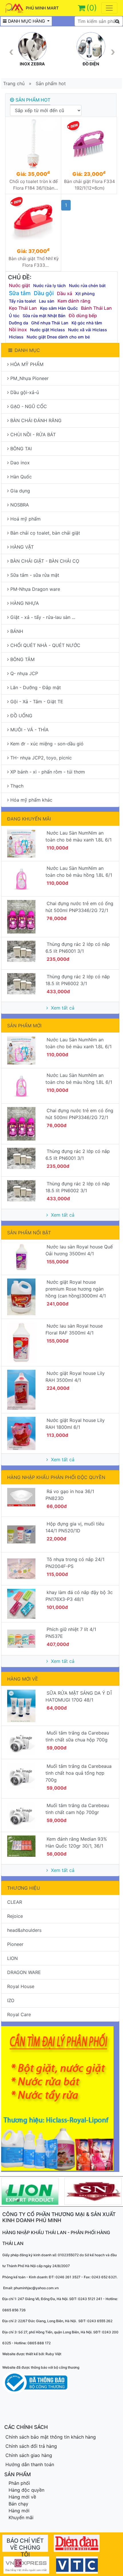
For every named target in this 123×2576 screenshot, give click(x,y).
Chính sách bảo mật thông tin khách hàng (51, 2437)
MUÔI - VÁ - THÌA (29, 730)
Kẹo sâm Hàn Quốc (59, 308)
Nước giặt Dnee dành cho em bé (58, 337)
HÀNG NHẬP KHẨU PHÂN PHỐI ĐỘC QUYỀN (56, 1477)
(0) (92, 8)
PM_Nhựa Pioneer (29, 378)
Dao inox (20, 463)
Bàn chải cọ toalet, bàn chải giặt (45, 533)
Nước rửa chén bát (87, 286)
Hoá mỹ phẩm (25, 519)
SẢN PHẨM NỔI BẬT (29, 1233)
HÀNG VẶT (22, 547)
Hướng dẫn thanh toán (30, 2464)
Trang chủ (14, 83)
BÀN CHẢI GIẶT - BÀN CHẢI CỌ (45, 561)
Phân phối (19, 2483)
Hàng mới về (22, 2497)
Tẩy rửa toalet (22, 301)
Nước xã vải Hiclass (88, 330)
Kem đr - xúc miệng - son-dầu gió (47, 744)
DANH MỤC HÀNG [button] (27, 21)
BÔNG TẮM (22, 659)
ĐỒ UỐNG (21, 716)
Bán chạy (18, 2504)
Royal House (21, 1986)
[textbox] (99, 21)
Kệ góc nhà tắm (87, 323)
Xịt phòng (85, 294)
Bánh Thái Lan (96, 308)
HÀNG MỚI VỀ (23, 1679)
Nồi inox (18, 330)
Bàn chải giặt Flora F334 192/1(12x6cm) (90, 185)
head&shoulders (24, 1930)
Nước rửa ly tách (49, 286)
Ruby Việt (53, 2354)
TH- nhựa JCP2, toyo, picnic (41, 758)
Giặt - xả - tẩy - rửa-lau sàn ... (43, 617)
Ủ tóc (14, 316)
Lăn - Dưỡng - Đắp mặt (36, 687)
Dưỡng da (18, 323)
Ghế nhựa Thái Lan (50, 323)
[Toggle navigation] (109, 8)
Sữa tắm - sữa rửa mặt (35, 575)
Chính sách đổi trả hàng (31, 2446)
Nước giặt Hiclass (47, 330)
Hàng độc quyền (26, 2490)
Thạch (17, 786)
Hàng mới (19, 2511)
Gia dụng (20, 491)
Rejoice (15, 1916)
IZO (11, 2000)
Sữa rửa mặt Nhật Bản (44, 316)
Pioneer (15, 1944)
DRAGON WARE (24, 1972)
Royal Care (19, 2014)
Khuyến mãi (21, 2517)
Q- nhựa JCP (24, 673)
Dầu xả (65, 293)
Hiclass (16, 337)
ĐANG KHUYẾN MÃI (29, 819)
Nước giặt (19, 285)
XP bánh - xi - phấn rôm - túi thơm (48, 772)
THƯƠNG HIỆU (24, 1888)
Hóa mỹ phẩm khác (31, 800)
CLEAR (15, 1902)
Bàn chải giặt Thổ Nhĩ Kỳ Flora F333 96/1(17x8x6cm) (34, 262)
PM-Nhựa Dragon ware (35, 589)
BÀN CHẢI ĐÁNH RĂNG (36, 420)
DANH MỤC (27, 350)
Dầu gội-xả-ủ (25, 392)
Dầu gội (44, 293)
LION (12, 1958)
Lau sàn (47, 301)
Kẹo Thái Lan (23, 308)
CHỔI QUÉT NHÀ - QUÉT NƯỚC (45, 645)
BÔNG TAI (21, 449)
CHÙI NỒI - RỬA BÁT (33, 434)
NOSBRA (20, 505)
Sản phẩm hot (51, 83)
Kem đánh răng (74, 301)
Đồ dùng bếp (83, 315)
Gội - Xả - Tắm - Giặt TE (37, 702)
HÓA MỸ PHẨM (27, 364)
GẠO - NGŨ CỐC (29, 406)
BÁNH (17, 631)
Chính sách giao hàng (29, 2455)
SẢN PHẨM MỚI (24, 1026)
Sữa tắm (20, 293)
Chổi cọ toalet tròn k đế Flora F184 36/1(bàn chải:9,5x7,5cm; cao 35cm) (34, 185)
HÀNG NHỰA (25, 603)
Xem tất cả (62, 1008)
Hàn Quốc (21, 477)
